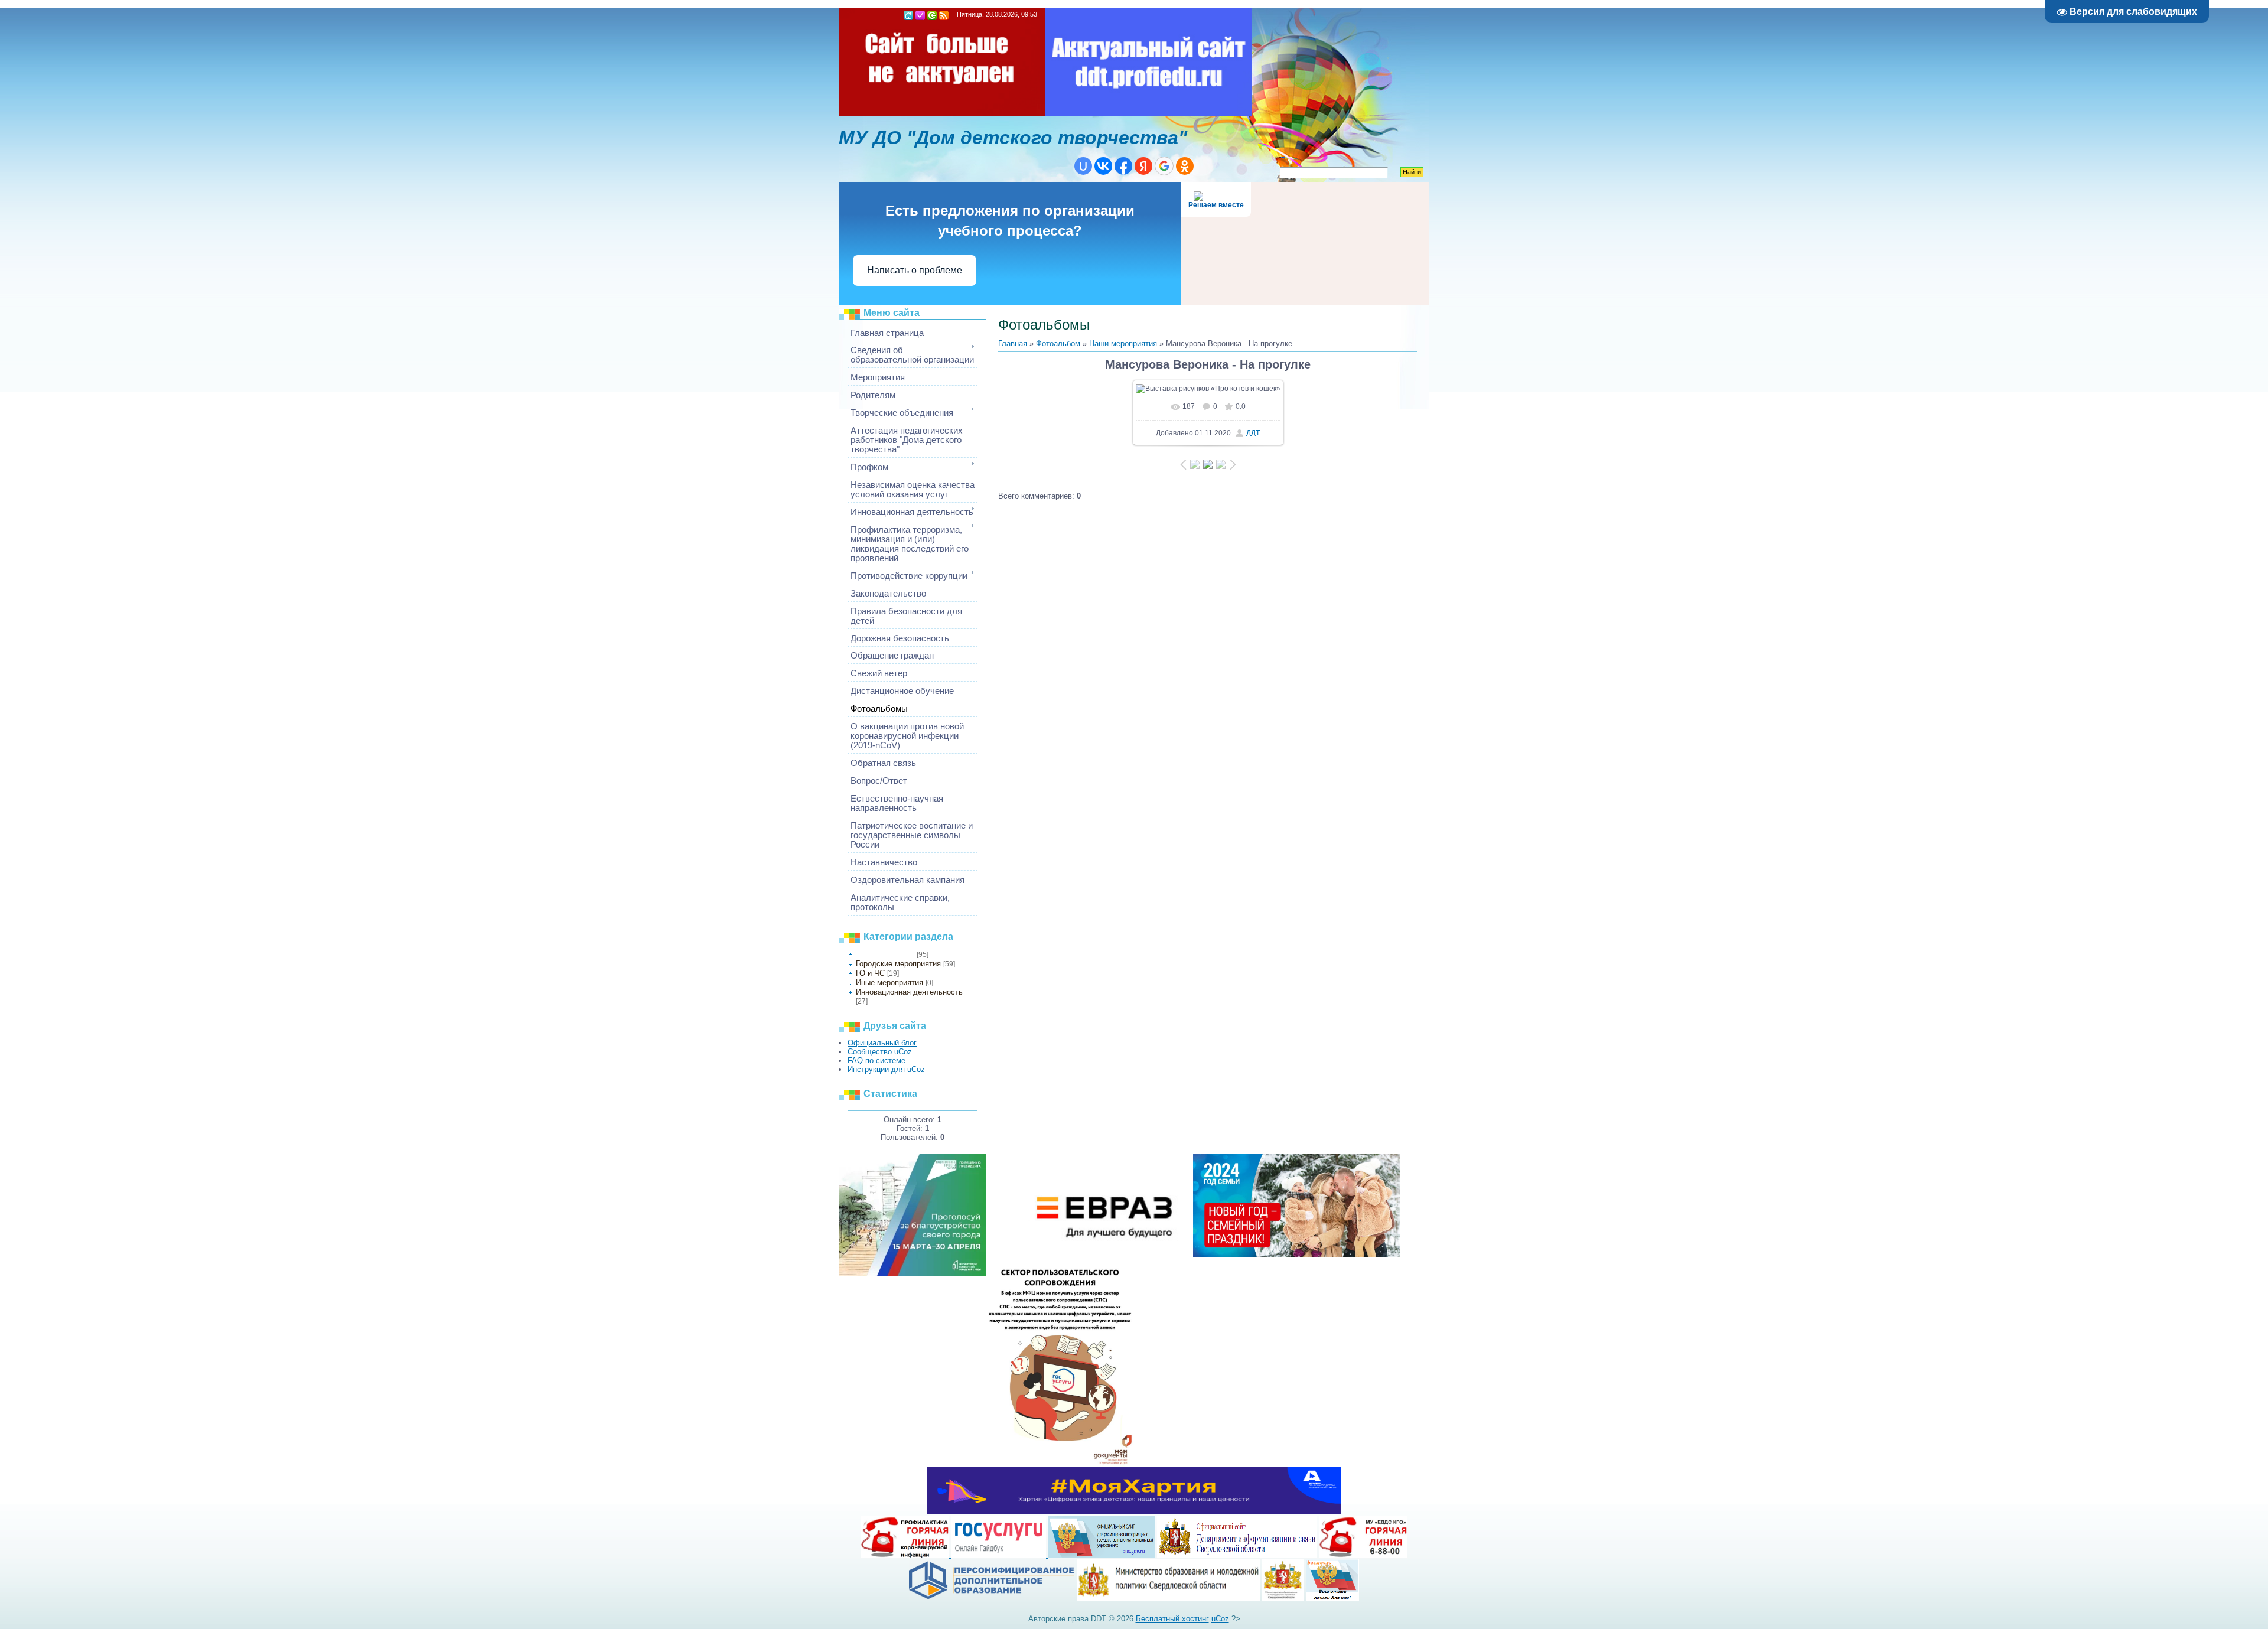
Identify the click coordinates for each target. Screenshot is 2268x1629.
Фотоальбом (1058, 343)
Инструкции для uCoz (886, 1069)
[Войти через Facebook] (1123, 166)
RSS (944, 15)
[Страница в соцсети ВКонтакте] (1283, 1598)
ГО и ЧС (870, 973)
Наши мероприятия (885, 954)
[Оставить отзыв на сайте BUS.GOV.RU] (1332, 1598)
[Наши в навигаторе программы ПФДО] (992, 1598)
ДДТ (1253, 433)
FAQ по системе (876, 1061)
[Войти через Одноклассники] (1185, 166)
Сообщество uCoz (880, 1052)
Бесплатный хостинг (1172, 1619)
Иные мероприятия (889, 983)
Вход (932, 15)
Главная (908, 15)
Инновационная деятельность (909, 992)
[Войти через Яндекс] (1143, 166)
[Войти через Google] (1164, 166)
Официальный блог (882, 1043)
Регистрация (920, 15)
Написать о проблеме (915, 270)
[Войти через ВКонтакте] (1103, 166)
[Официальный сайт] (1168, 1598)
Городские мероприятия (898, 964)
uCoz (1220, 1619)
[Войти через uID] (1083, 166)
